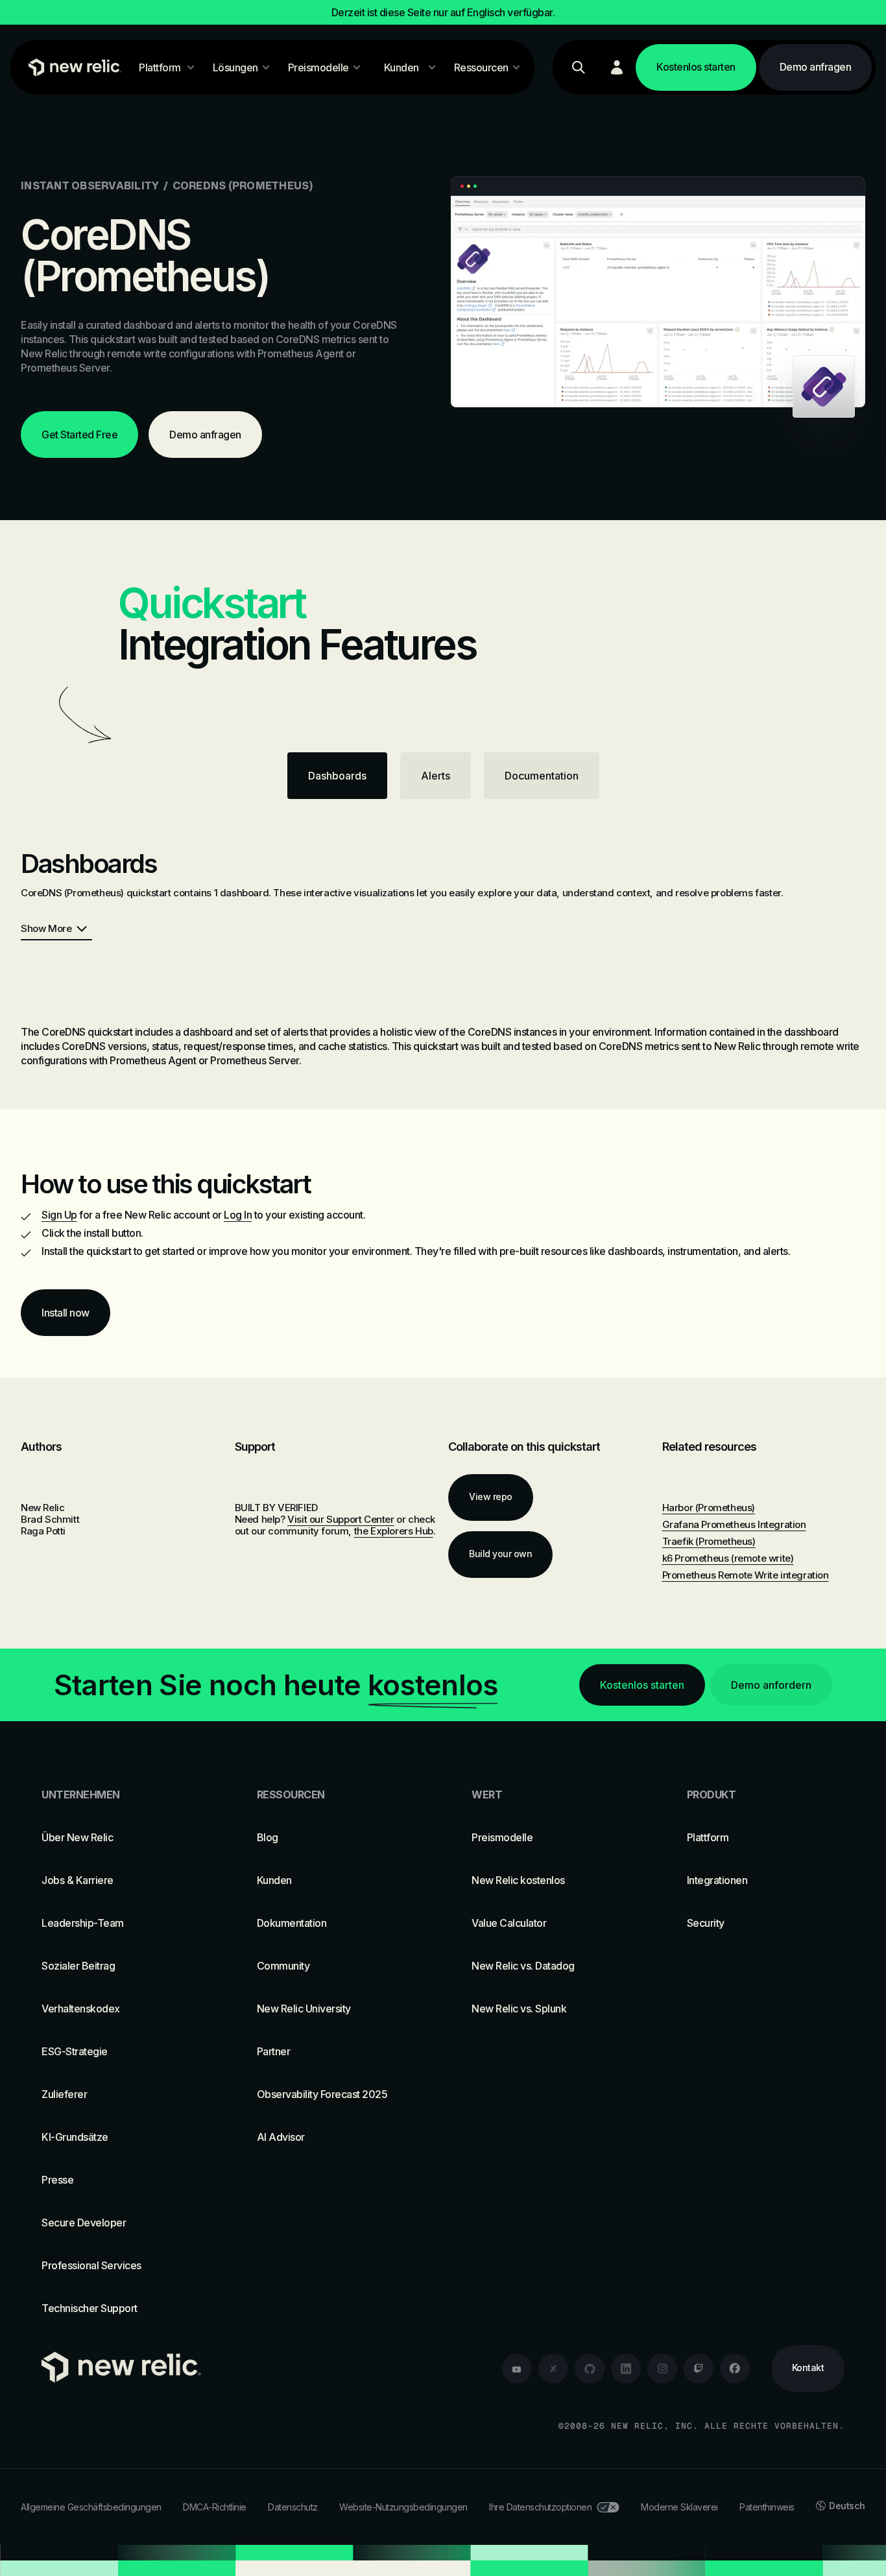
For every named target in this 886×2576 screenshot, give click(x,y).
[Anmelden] (617, 67)
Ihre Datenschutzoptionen (540, 2507)
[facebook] (735, 2368)
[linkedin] (626, 2368)
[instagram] (662, 2368)
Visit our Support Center (341, 1519)
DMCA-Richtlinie (215, 2507)
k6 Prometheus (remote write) (728, 1558)
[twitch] (699, 2368)
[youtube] (517, 2368)
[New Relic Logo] (72, 67)
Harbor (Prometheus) (709, 1508)
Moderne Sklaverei (679, 2507)
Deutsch (847, 2506)
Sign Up (59, 1215)
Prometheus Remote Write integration (746, 1575)
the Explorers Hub (394, 1531)
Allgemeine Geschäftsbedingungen (91, 2507)
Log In (238, 1215)
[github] (590, 2368)
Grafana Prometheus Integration (734, 1524)
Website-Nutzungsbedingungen (403, 2507)
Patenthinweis (767, 2507)
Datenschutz (293, 2507)
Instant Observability (90, 185)
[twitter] (553, 2368)
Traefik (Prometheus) (709, 1541)
